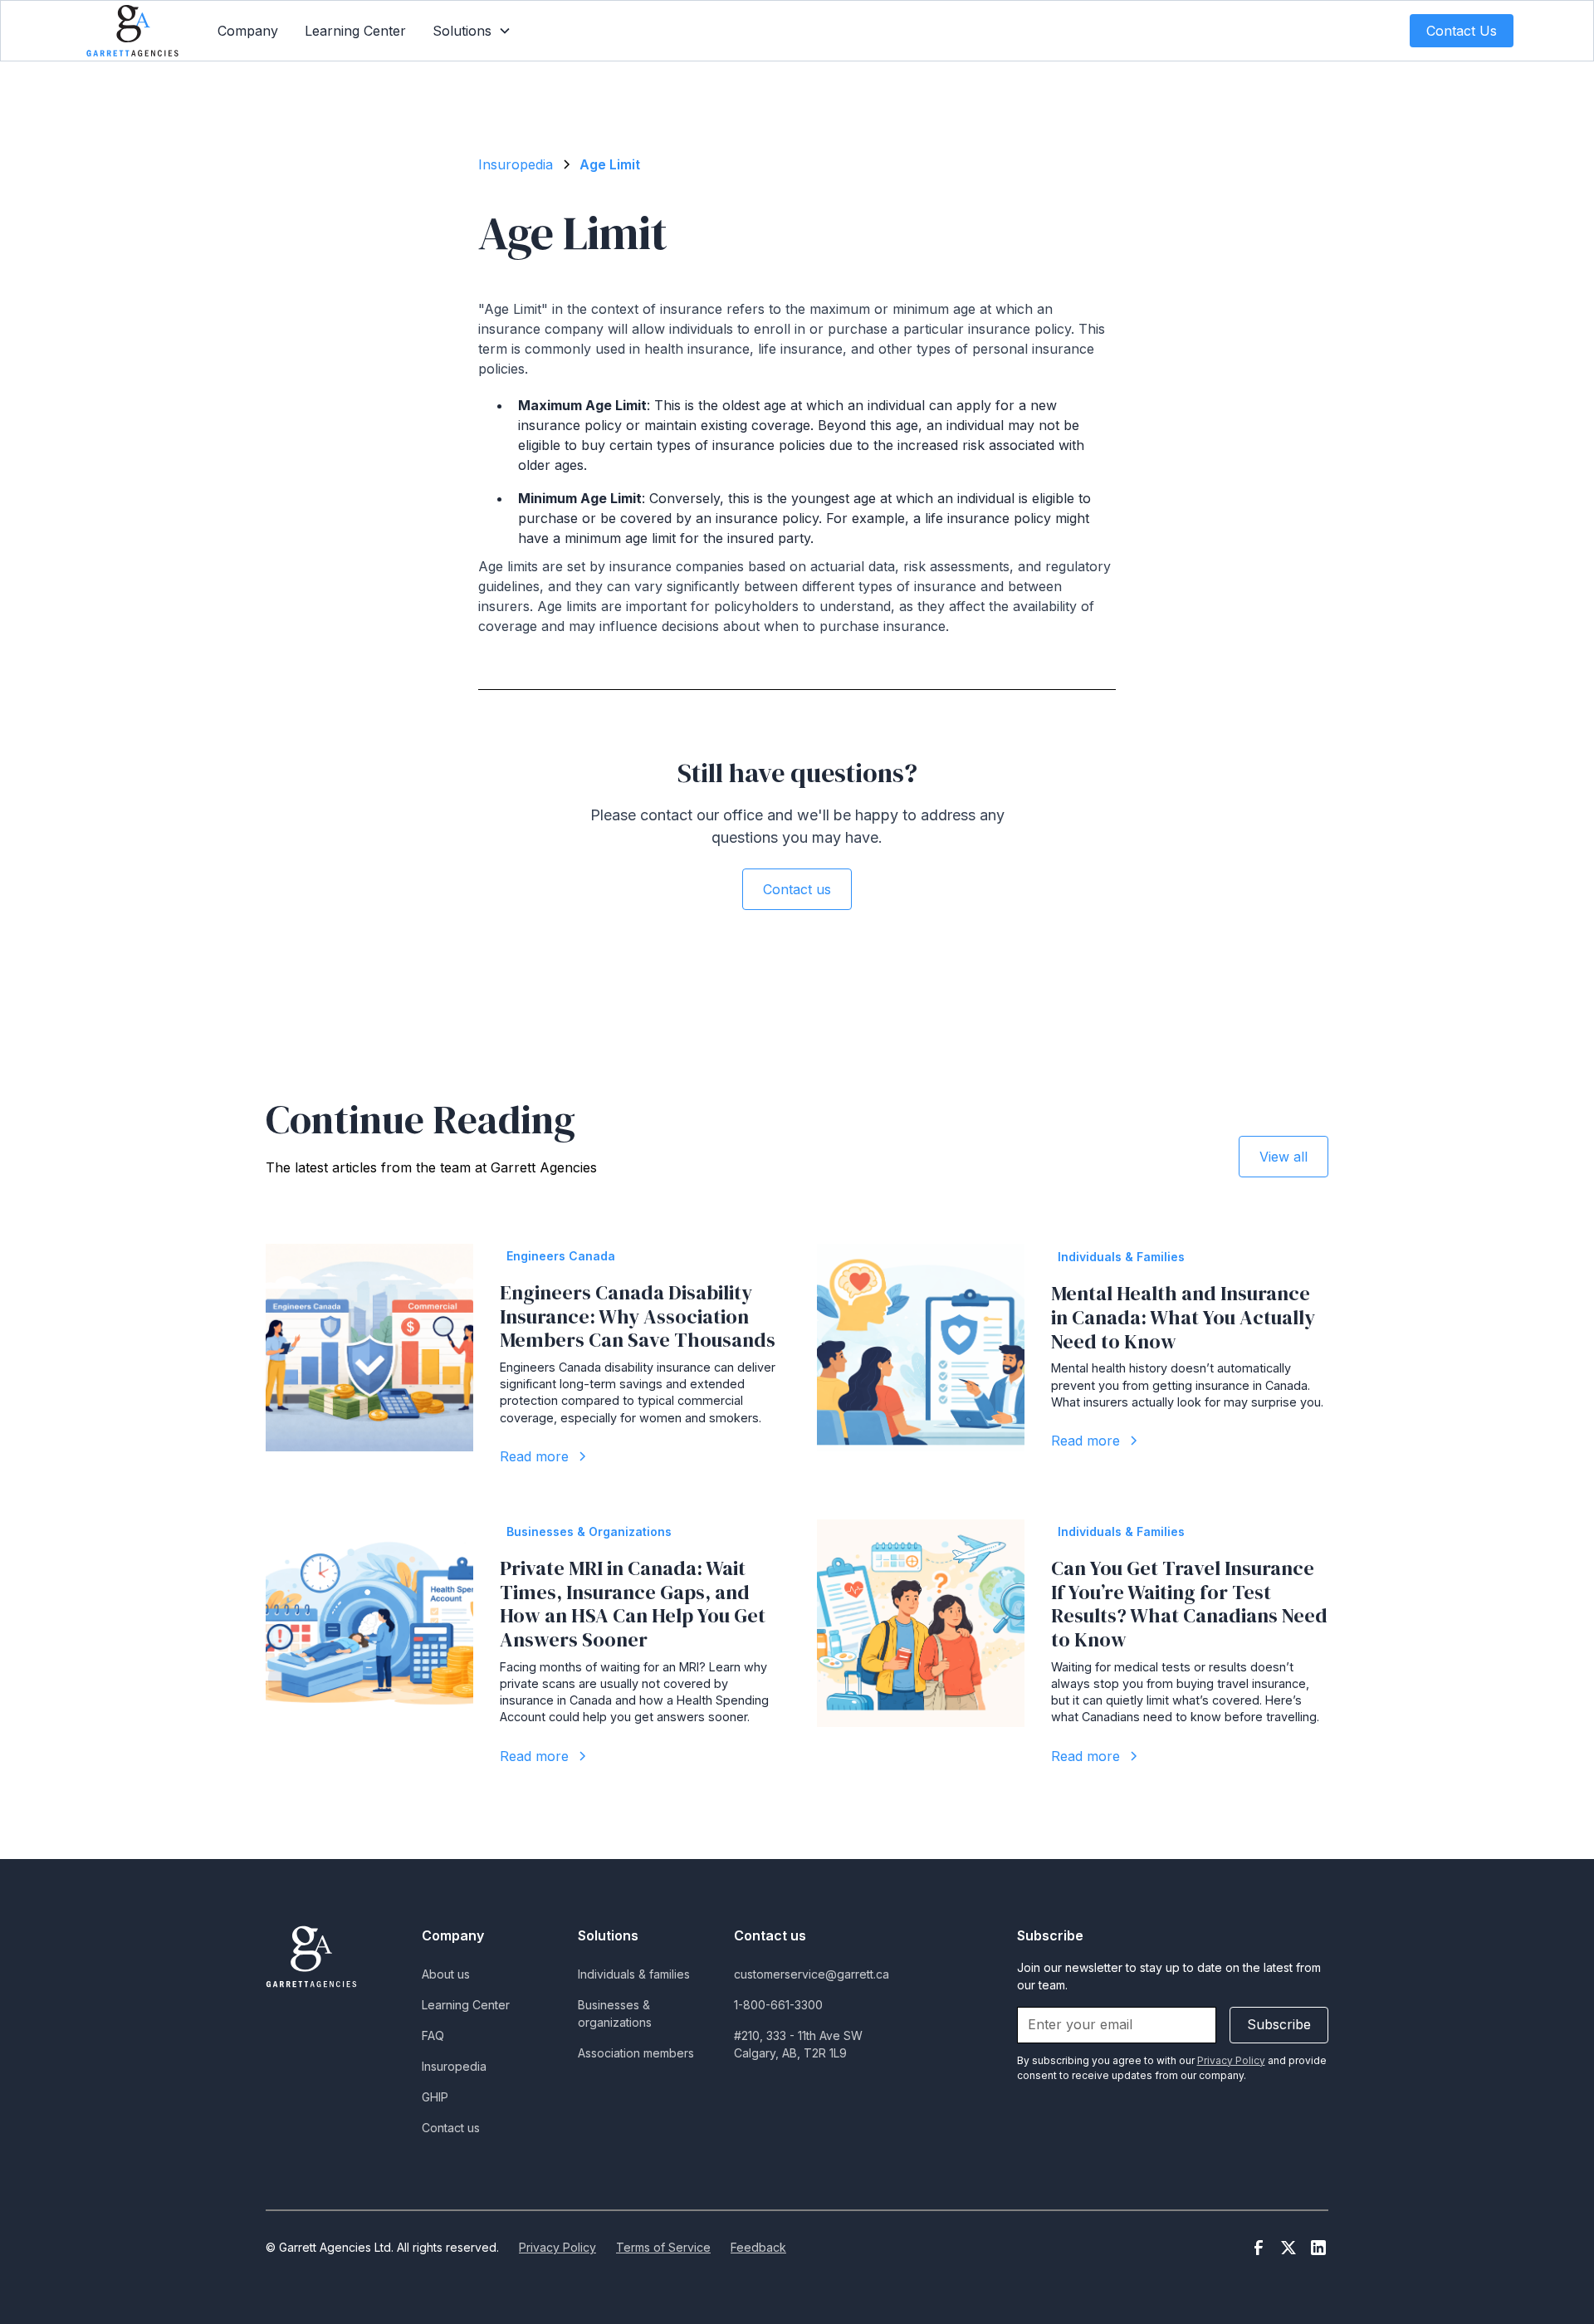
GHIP (435, 2097)
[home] (132, 30)
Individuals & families (634, 1974)
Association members (636, 2053)
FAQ (433, 2035)
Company (248, 31)
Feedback (758, 2247)
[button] (472, 31)
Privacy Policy (557, 2247)
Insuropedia (454, 2066)
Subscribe (1279, 2024)
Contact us (797, 889)
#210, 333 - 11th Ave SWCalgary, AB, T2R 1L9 (798, 2044)
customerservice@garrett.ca (812, 1974)
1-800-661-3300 (778, 2005)
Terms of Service (663, 2247)
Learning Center (355, 31)
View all (1284, 1157)
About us (446, 1974)
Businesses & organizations (615, 2013)
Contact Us (1462, 31)
